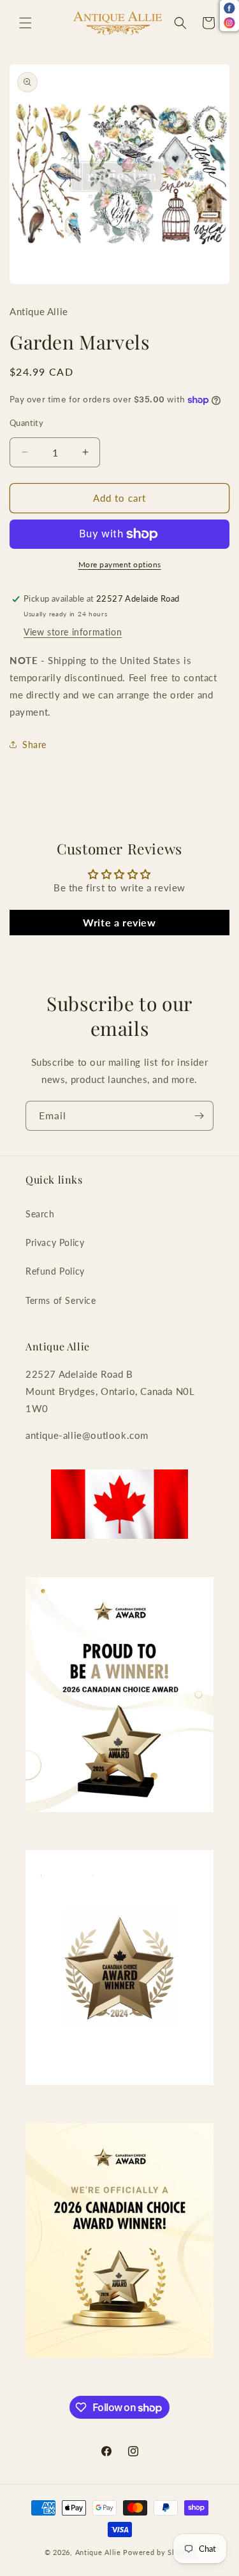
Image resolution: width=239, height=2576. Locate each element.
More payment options (120, 564)
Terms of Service (61, 1300)
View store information (73, 632)
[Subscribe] (199, 1116)
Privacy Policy (55, 1242)
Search (40, 1214)
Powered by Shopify (159, 2552)
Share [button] (34, 745)
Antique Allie (98, 2552)
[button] (25, 23)
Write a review (119, 922)
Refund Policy (55, 1271)
